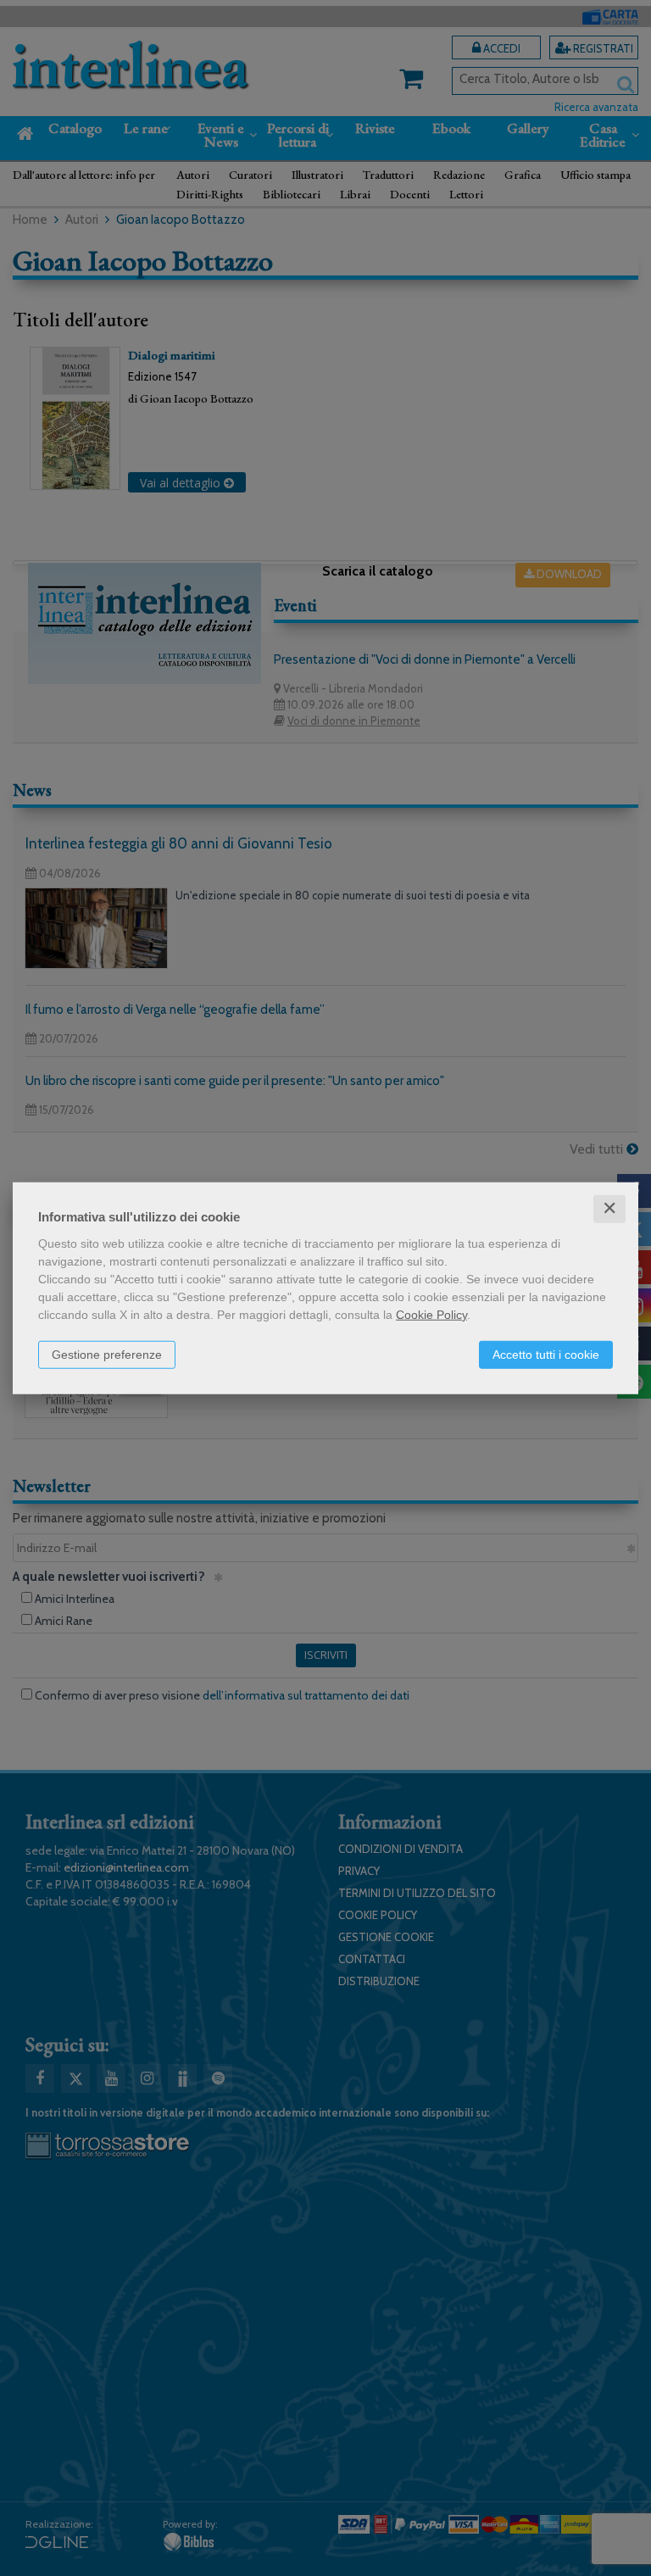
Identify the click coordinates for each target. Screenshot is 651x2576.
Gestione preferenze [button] (107, 1355)
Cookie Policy (431, 1315)
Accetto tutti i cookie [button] (546, 1355)
